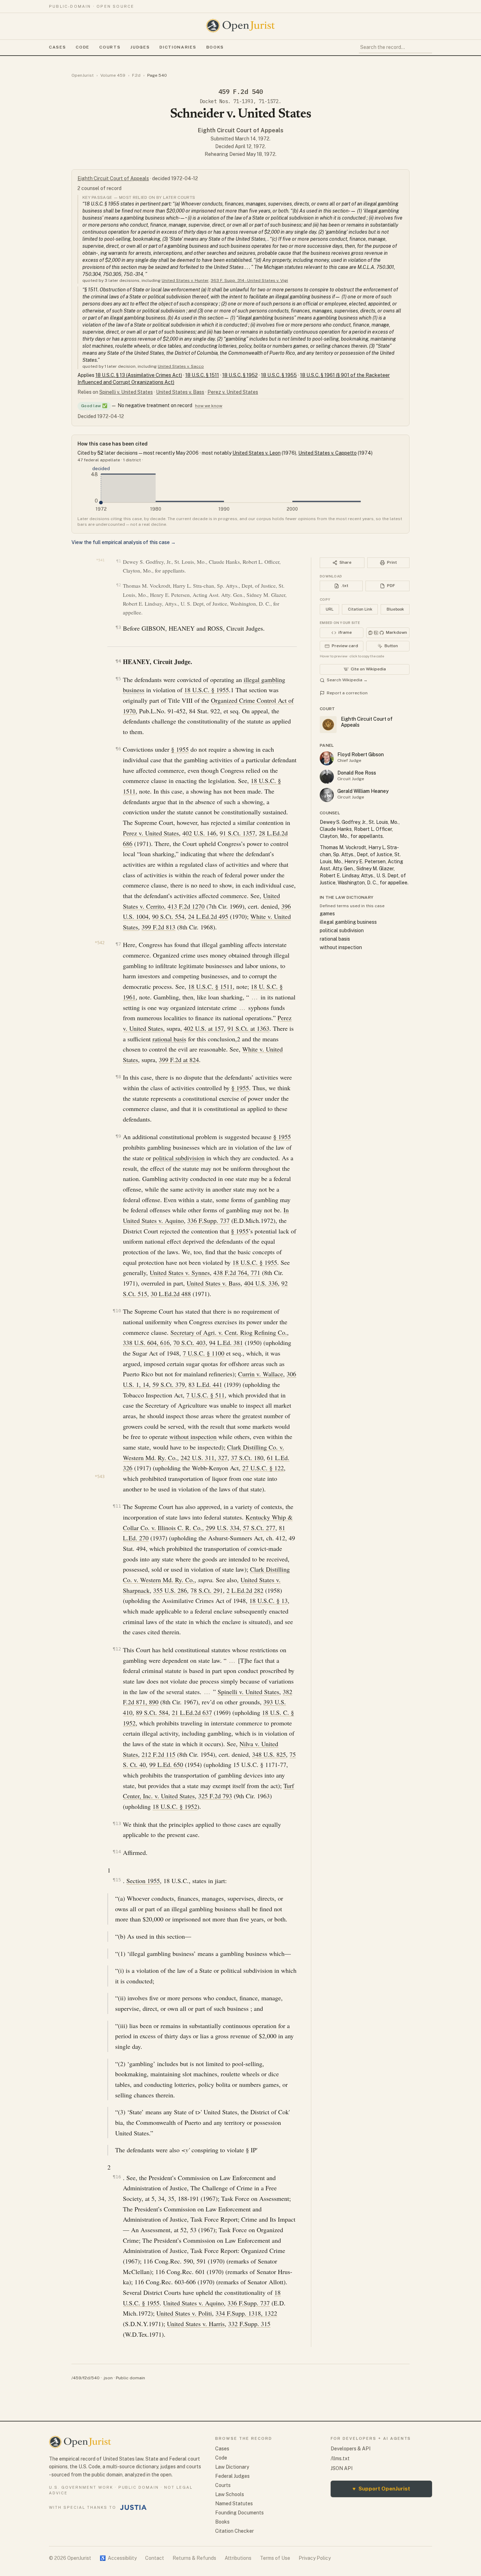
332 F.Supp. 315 (249, 2324)
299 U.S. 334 (223, 1528)
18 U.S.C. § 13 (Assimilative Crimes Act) (139, 375)
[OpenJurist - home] (241, 26)
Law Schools (230, 2494)
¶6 (118, 749)
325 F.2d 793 (215, 1796)
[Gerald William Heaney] (327, 795)
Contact (155, 2558)
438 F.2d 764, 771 (237, 1273)
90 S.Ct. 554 (168, 916)
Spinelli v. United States (126, 392)
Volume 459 (113, 75)
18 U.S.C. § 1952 (240, 375)
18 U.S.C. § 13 (268, 1600)
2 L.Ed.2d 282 (245, 1590)
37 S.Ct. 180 (247, 1458)
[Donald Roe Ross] (327, 777)
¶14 (117, 1852)
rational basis (169, 1039)
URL (330, 609)
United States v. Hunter (185, 280)
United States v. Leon (257, 453)
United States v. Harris (196, 2324)
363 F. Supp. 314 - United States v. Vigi (249, 280)
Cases (57, 47)
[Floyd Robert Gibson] (327, 758)
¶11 (117, 1506)
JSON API (342, 2468)
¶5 (118, 679)
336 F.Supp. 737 (208, 1220)
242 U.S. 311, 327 (204, 1458)
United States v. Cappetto (327, 453)
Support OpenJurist (381, 2489)
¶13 (117, 1823)
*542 (100, 943)
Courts (110, 47)
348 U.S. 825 (269, 1754)
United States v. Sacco (181, 366)
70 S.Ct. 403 (189, 1343)
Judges (140, 47)
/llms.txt (340, 2458)
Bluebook (395, 609)
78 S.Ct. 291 (207, 1590)
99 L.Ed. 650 (166, 1764)
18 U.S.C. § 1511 (202, 375)
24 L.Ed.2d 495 (208, 916)
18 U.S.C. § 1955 (279, 375)
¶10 (117, 1311)
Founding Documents (239, 2513)
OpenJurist (83, 75)
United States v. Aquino (193, 2303)
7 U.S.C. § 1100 (204, 1353)
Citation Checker (235, 2531)
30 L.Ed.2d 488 (171, 1294)
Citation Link (360, 609)
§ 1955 (180, 749)
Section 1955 (143, 1881)
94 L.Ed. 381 (226, 1343)
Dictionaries (178, 47)
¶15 (117, 1880)
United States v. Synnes (180, 1273)
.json (108, 2378)
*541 (100, 560)
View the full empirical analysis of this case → (124, 542)
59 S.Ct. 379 (169, 1384)
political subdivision (179, 1158)
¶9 (118, 1136)
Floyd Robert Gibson (361, 755)
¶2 (118, 585)
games (327, 914)
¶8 (118, 1077)
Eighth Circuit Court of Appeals (241, 130)
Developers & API (351, 2449)
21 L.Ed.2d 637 (192, 1712)
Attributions (238, 2558)
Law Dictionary (232, 2467)
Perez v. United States (233, 392)
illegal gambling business (348, 922)
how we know (209, 406)
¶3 (118, 627)
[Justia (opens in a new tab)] (133, 2507)
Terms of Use (275, 2558)
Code (83, 47)
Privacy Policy (315, 2558)
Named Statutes (234, 2504)
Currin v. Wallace (261, 1374)
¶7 (118, 944)
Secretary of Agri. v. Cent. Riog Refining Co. (229, 1332)
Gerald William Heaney (363, 791)
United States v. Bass (180, 392)
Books (215, 47)
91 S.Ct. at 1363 (248, 1028)
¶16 (117, 2177)
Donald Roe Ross (357, 773)
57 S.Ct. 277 (259, 1528)
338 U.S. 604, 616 (146, 1343)
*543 (100, 1477)
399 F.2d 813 (158, 927)
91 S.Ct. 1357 (238, 833)
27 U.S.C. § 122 (263, 1468)
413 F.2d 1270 (186, 906)
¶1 (118, 561)
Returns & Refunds (194, 2558)
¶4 (118, 661)
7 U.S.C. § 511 (205, 1395)
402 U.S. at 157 (204, 1028)
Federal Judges (232, 2476)
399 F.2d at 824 (179, 1060)
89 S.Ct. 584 (152, 1712)
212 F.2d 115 (158, 1754)
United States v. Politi (184, 2313)
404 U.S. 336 (261, 1283)
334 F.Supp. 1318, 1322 (246, 2313)
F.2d (136, 75)
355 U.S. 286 (170, 1590)
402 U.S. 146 (199, 833)
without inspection (193, 1437)
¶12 (117, 1649)
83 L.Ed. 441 (205, 1384)
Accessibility (118, 2558)
